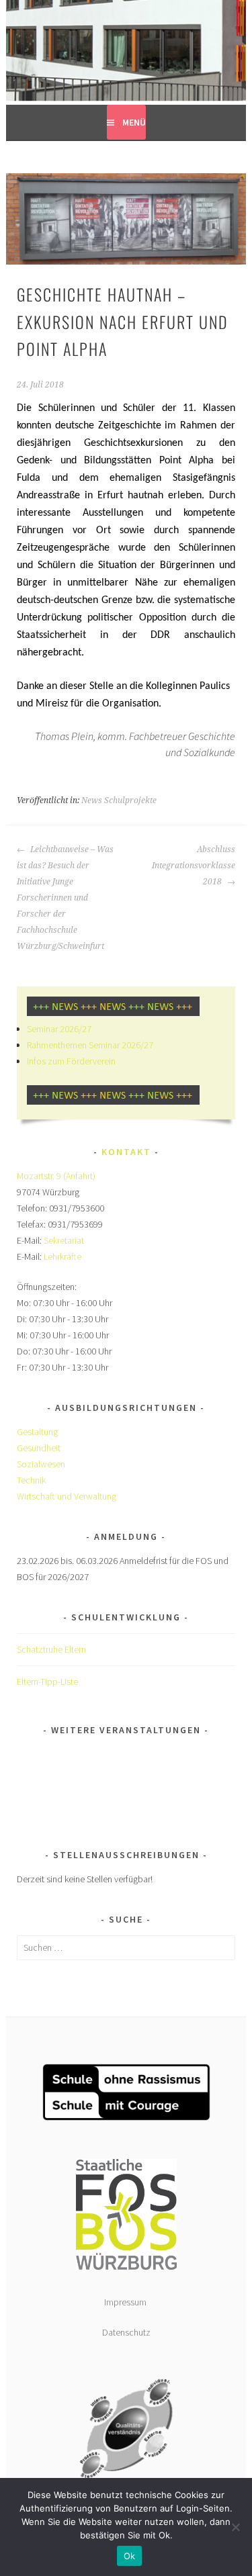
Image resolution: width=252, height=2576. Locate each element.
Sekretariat (64, 1240)
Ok (130, 2556)
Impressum (126, 2302)
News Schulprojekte (119, 800)
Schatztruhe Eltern (51, 1649)
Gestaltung (37, 1432)
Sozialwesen (41, 1464)
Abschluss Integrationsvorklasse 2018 (194, 866)
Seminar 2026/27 (59, 1029)
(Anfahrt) (79, 1176)
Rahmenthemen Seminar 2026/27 (90, 1045)
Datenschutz (126, 2332)
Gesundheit (39, 1448)
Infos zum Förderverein (71, 1061)
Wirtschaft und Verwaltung (67, 1496)
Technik (31, 1480)
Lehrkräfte (62, 1256)
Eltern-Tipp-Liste (47, 1682)
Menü (134, 122)
